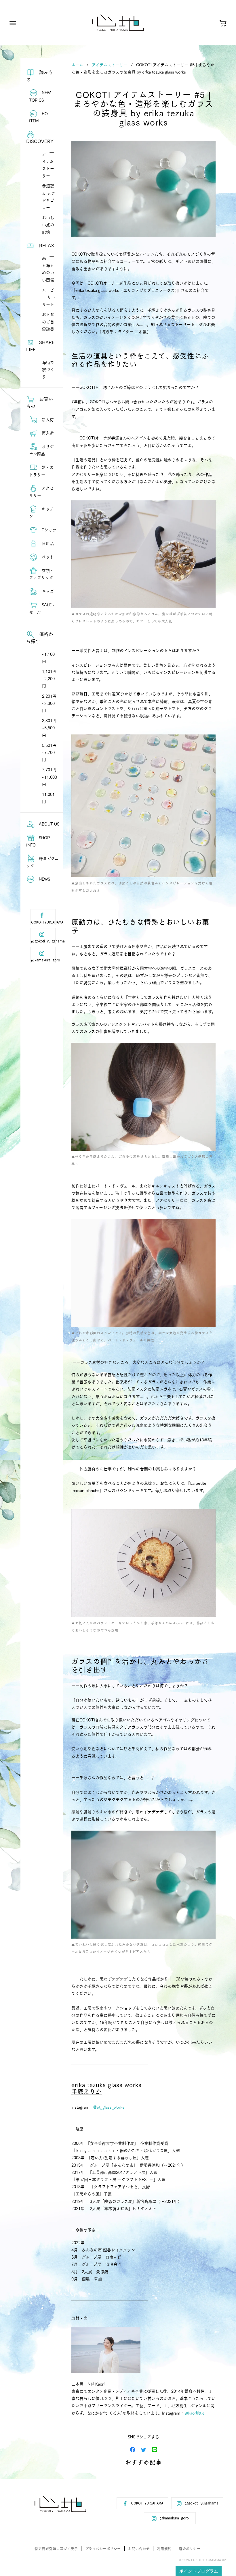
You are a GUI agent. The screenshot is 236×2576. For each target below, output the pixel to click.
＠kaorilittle (194, 2413)
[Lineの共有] (155, 2449)
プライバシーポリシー (103, 2549)
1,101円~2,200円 (49, 678)
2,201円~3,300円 (49, 703)
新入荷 (47, 419)
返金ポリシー (190, 2549)
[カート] (223, 24)
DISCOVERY (40, 141)
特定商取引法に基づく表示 (56, 2549)
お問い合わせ (139, 2549)
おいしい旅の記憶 (48, 225)
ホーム (77, 65)
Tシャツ (48, 530)
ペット (47, 557)
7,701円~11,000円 (50, 777)
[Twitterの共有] (144, 2449)
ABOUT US (48, 824)
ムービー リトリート (49, 297)
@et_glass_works (109, 2107)
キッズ (47, 591)
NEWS (44, 879)
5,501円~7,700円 (49, 752)
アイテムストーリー (110, 65)
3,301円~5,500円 (49, 728)
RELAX (46, 245)
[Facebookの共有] (133, 2449)
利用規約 (164, 2549)
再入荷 (47, 433)
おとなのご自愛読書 (48, 321)
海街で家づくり (48, 369)
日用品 (47, 543)
